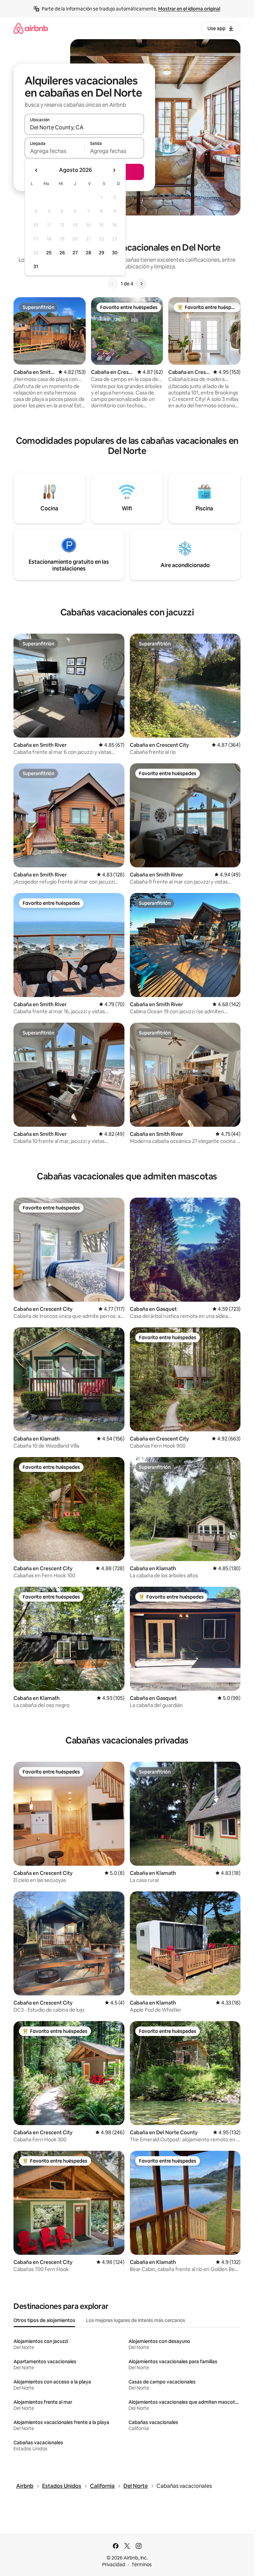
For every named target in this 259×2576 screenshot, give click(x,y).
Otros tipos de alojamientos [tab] (44, 2320)
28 (88, 253)
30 (115, 253)
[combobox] (84, 127)
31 (36, 266)
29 (102, 253)
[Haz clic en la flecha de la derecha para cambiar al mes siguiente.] (114, 170)
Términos (142, 2565)
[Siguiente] (141, 284)
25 (49, 253)
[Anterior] (113, 284)
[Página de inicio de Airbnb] (31, 28)
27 (75, 253)
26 (62, 253)
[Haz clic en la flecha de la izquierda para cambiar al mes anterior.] (36, 170)
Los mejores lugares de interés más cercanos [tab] (136, 2320)
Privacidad (114, 2565)
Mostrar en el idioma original (189, 9)
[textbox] (54, 151)
